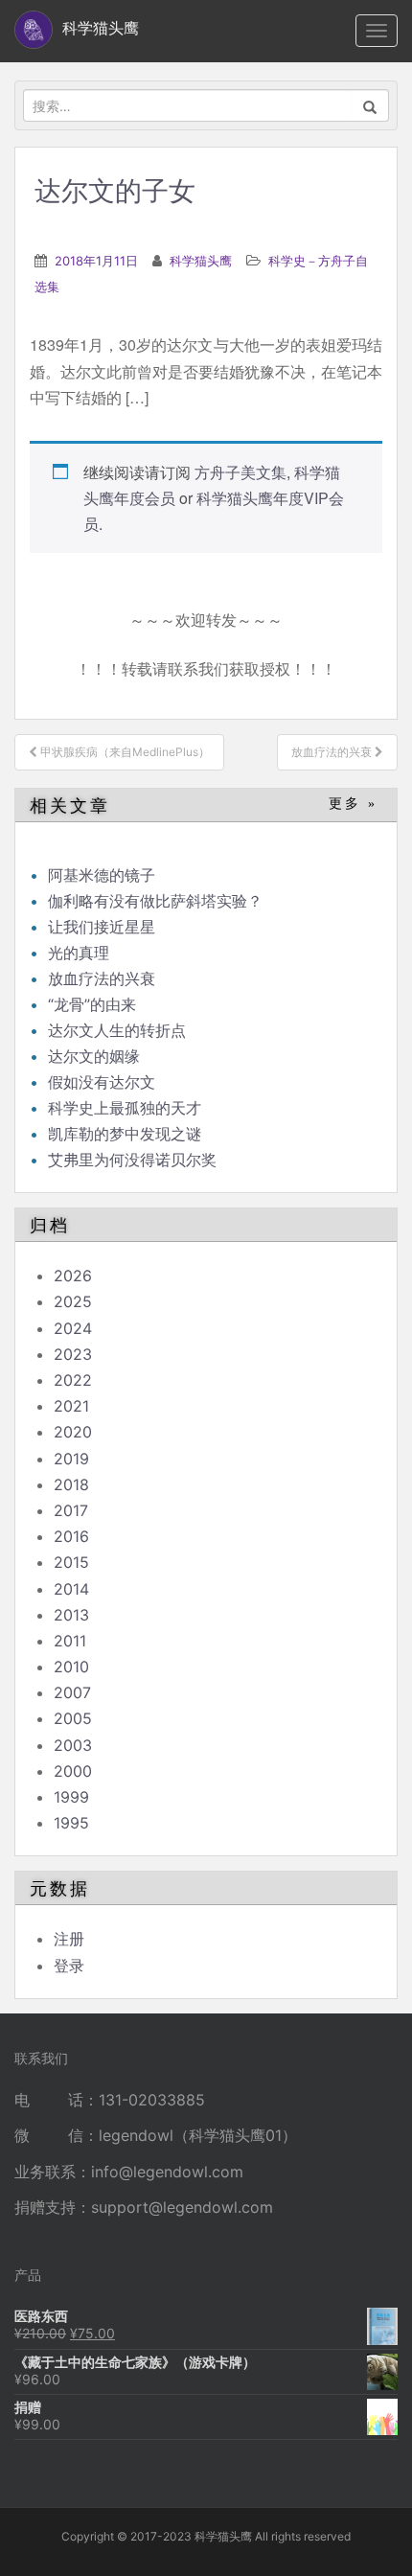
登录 (69, 1966)
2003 (73, 1745)
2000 (73, 1771)
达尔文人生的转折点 (117, 1030)
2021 (71, 1406)
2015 (71, 1562)
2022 (73, 1380)
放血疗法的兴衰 (102, 978)
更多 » (353, 804)
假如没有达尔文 (102, 1082)
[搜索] (370, 105)
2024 (73, 1328)
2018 (71, 1484)
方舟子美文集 (240, 472)
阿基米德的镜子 (102, 875)
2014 (71, 1589)
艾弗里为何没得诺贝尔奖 (132, 1160)
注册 (69, 1939)
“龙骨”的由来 (92, 1004)
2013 (71, 1615)
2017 (71, 1510)
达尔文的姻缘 (94, 1056)
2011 (70, 1641)
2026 (73, 1276)
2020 (73, 1432)
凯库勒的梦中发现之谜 (125, 1134)
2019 (71, 1459)
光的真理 (79, 953)
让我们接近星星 (102, 927)
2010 (71, 1667)
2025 (73, 1301)
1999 (71, 1797)
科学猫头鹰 (201, 261)
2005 (73, 1718)
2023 (73, 1354)
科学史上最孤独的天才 (125, 1108)
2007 (72, 1692)
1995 (71, 1823)
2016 (71, 1536)
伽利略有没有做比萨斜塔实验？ (155, 901)
